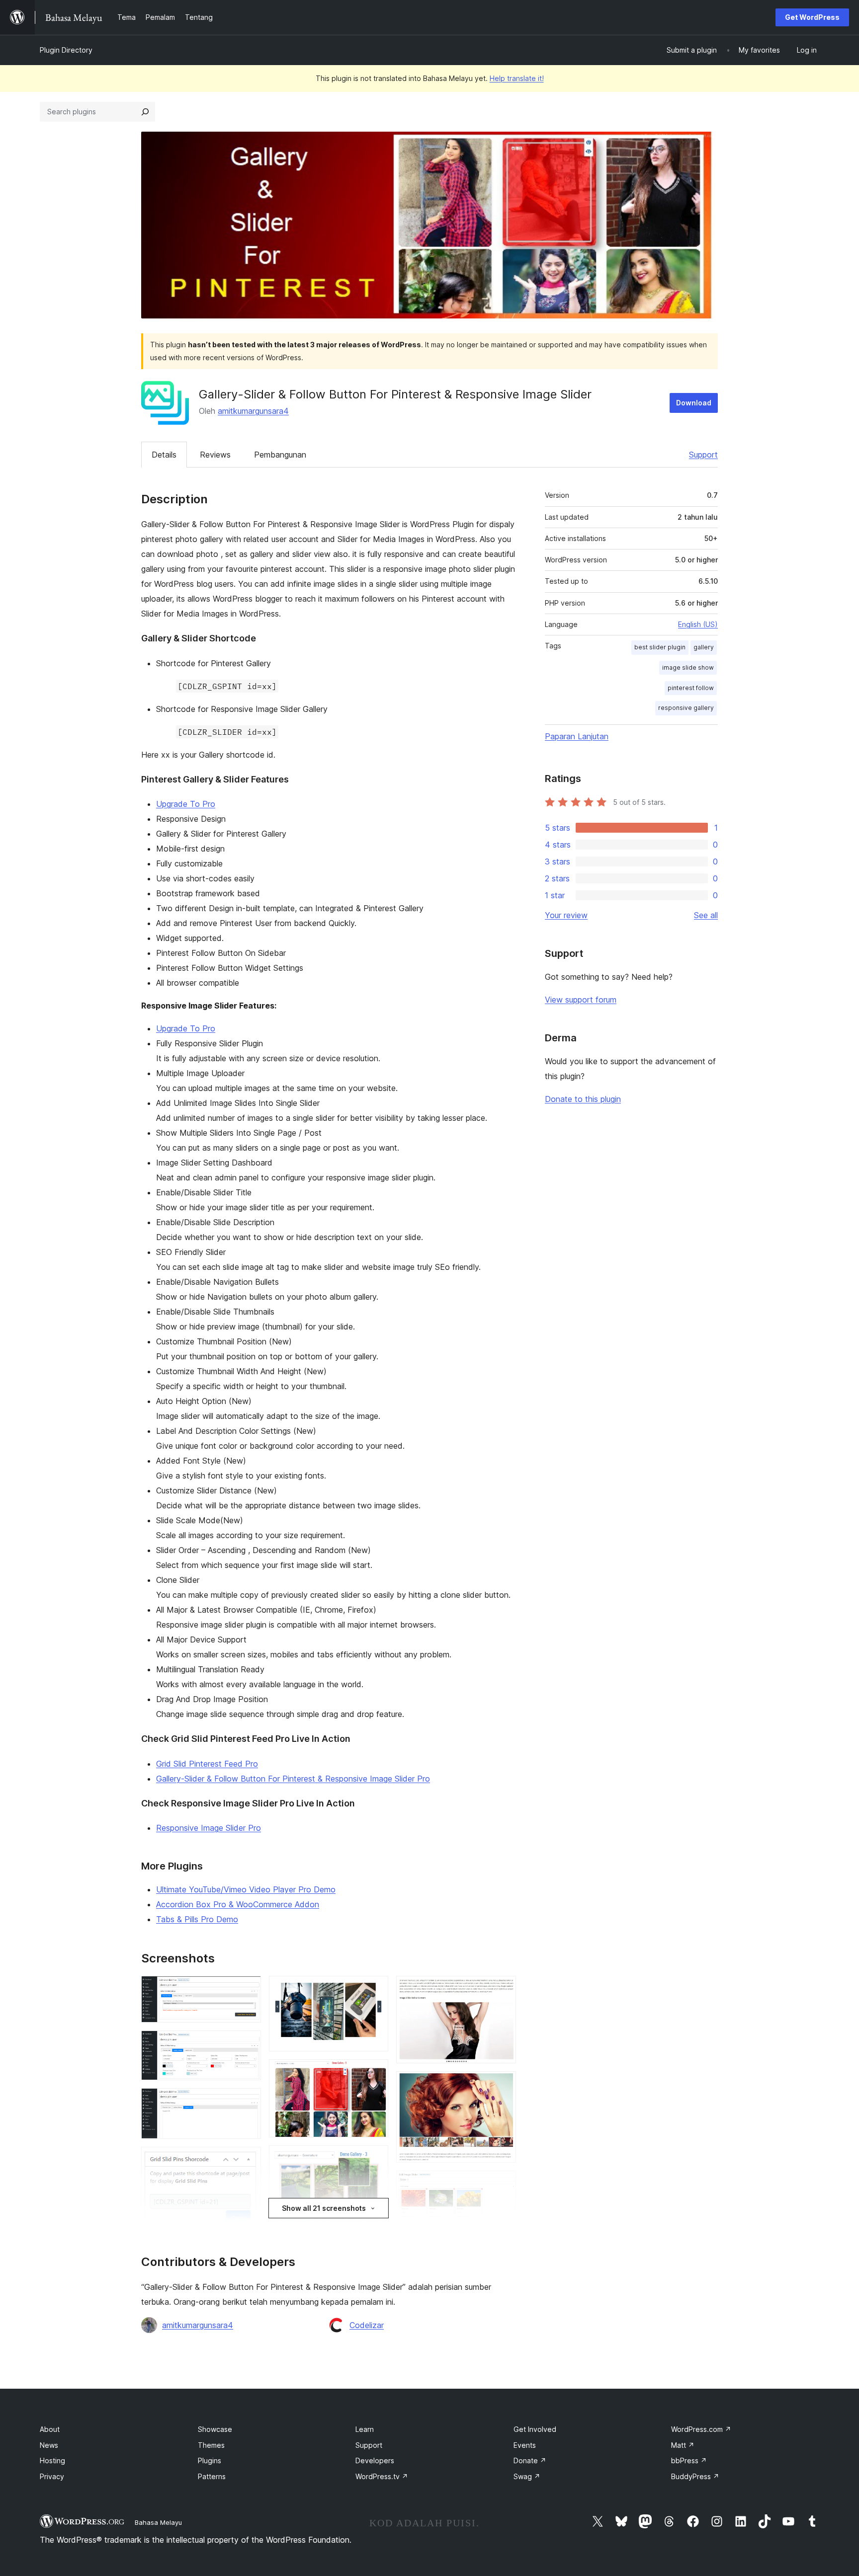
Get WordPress (812, 17)
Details (164, 455)
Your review (566, 915)
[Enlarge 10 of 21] (375, 1989)
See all (706, 915)
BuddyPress (695, 2476)
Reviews (215, 455)
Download (694, 403)
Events (525, 2445)
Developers (375, 2460)
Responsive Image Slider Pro (209, 1828)
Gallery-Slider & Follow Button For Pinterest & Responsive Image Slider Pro (293, 1779)
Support (703, 455)
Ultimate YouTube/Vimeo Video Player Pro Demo (246, 1889)
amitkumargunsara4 (253, 411)
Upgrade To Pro (186, 804)
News (49, 2445)
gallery (704, 647)
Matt (683, 2445)
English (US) (698, 624)
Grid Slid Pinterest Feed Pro (207, 1764)
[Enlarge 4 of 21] (248, 2160)
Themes (211, 2445)
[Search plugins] (145, 112)
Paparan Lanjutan (577, 736)
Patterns (212, 2476)
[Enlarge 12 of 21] (375, 2159)
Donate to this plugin (583, 1099)
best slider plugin (660, 647)
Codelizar (367, 2325)
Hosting (52, 2460)
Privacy (52, 2476)
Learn (365, 2429)
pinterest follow (691, 688)
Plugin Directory (66, 50)
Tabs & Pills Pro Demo (197, 1919)
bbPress (689, 2460)
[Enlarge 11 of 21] (375, 2073)
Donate (530, 2460)
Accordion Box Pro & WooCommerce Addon (238, 1904)
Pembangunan (280, 455)
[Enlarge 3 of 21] (248, 2102)
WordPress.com (701, 2429)
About (50, 2429)
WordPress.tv (382, 2476)
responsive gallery (686, 708)
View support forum (581, 1000)
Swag (527, 2476)
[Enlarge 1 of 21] (248, 1989)
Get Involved (535, 2429)
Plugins (210, 2460)
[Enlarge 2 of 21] (248, 2044)
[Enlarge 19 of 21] (503, 2184)
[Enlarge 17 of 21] (503, 1989)
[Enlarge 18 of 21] (503, 2085)
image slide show (688, 667)
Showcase (215, 2429)
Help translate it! (517, 78)
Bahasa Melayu (158, 2522)
